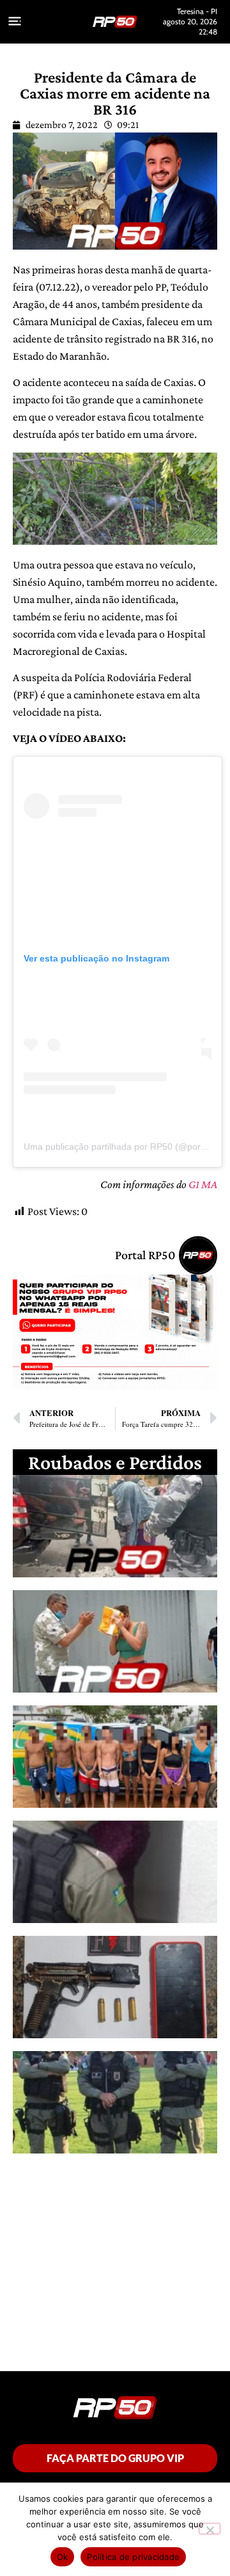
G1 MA (203, 1184)
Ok (63, 2557)
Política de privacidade (133, 2557)
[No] (210, 2529)
